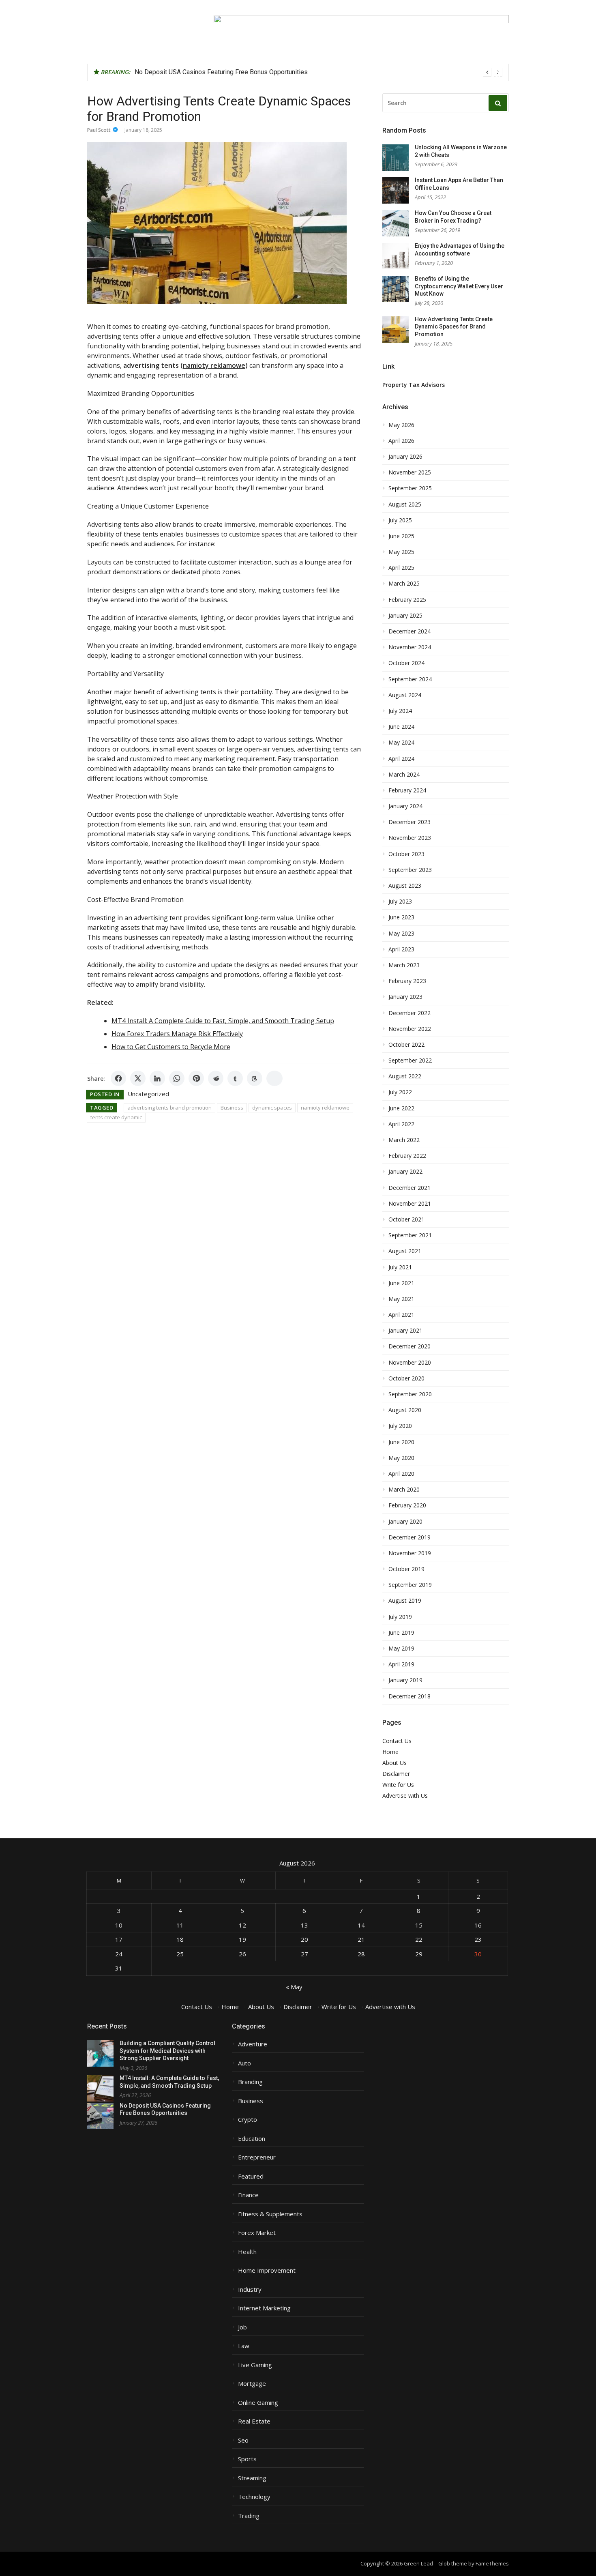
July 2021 (400, 1267)
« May (294, 1987)
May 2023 (401, 934)
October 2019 (406, 1569)
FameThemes (492, 2563)
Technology (254, 2497)
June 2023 (401, 917)
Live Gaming (255, 2365)
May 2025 (401, 552)
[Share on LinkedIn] (157, 1078)
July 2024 (400, 711)
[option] (318, 72)
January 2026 (405, 457)
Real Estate (254, 2421)
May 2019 (401, 1649)
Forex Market (257, 2233)
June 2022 (401, 1108)
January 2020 (405, 1522)
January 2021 (405, 1331)
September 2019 (410, 1585)
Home (390, 1752)
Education (252, 2139)
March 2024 (404, 775)
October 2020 (406, 1378)
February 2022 (407, 1156)
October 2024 (406, 663)
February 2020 (407, 1505)
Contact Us (397, 1741)
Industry (250, 2289)
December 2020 (409, 1346)
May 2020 (401, 1458)
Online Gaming (258, 2403)
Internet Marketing (264, 2308)
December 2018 (409, 1696)
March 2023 (404, 965)
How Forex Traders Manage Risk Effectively (177, 1034)
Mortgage (252, 2384)
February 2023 (407, 981)
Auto (244, 2063)
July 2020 (400, 1426)
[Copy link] (274, 1078)
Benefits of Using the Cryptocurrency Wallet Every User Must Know (459, 286)
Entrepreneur (257, 2157)
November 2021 (410, 1204)
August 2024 (405, 695)
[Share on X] (138, 1078)
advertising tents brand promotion (169, 1108)
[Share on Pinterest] (196, 1078)
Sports (247, 2459)
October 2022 (406, 1045)
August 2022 (405, 1076)
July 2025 (400, 520)
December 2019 (409, 1537)
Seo (243, 2440)
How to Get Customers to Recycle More (171, 1047)
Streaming (252, 2478)
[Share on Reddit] (216, 1078)
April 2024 (401, 759)
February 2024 (407, 790)
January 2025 (405, 616)
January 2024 (405, 806)
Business (232, 1108)
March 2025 (404, 584)
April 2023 (401, 949)
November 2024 (410, 647)
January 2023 (405, 997)
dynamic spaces (272, 1108)
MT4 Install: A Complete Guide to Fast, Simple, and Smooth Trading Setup (223, 1021)
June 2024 (401, 727)
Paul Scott (99, 130)
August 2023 (405, 886)
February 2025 (407, 600)
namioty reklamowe (325, 1108)
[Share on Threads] (255, 1078)
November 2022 (410, 1029)
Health (247, 2252)
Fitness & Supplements (270, 2214)
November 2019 (410, 1553)
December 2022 (409, 1013)
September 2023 (410, 870)
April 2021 (401, 1315)
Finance (248, 2195)
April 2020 (401, 1474)
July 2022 (400, 1092)
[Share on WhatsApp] (177, 1078)
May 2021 (401, 1299)
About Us (394, 1763)
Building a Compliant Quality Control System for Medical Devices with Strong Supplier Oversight (167, 2051)
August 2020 (405, 1410)
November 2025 (410, 472)
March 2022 (404, 1140)
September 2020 (410, 1394)
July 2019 (400, 1617)
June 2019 (401, 1633)
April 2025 (401, 568)
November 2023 (410, 838)
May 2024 (401, 743)
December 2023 (409, 822)
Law (244, 2346)
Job (242, 2327)
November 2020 (410, 1363)
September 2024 (410, 679)
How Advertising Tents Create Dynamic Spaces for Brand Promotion (454, 327)
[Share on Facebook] (118, 1078)
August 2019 (405, 1601)
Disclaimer (396, 1774)
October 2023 (406, 854)
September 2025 (410, 488)
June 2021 (401, 1283)
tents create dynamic (116, 1117)
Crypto (248, 2120)
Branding (250, 2082)
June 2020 (401, 1442)
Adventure (253, 2044)
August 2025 (405, 504)
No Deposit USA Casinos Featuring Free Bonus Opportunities (221, 72)
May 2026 (401, 425)
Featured (251, 2176)
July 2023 (400, 902)
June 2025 (401, 536)
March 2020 (404, 1490)
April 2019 (401, 1664)
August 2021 (405, 1251)
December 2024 (409, 631)
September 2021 (410, 1235)
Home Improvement (267, 2270)
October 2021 (406, 1219)
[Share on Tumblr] (235, 1078)
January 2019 (405, 1680)
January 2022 (405, 1172)
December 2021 (409, 1188)
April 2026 (401, 441)
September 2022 (410, 1060)
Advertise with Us (405, 1796)
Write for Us (398, 1785)
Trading (249, 2516)
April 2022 (401, 1124)
